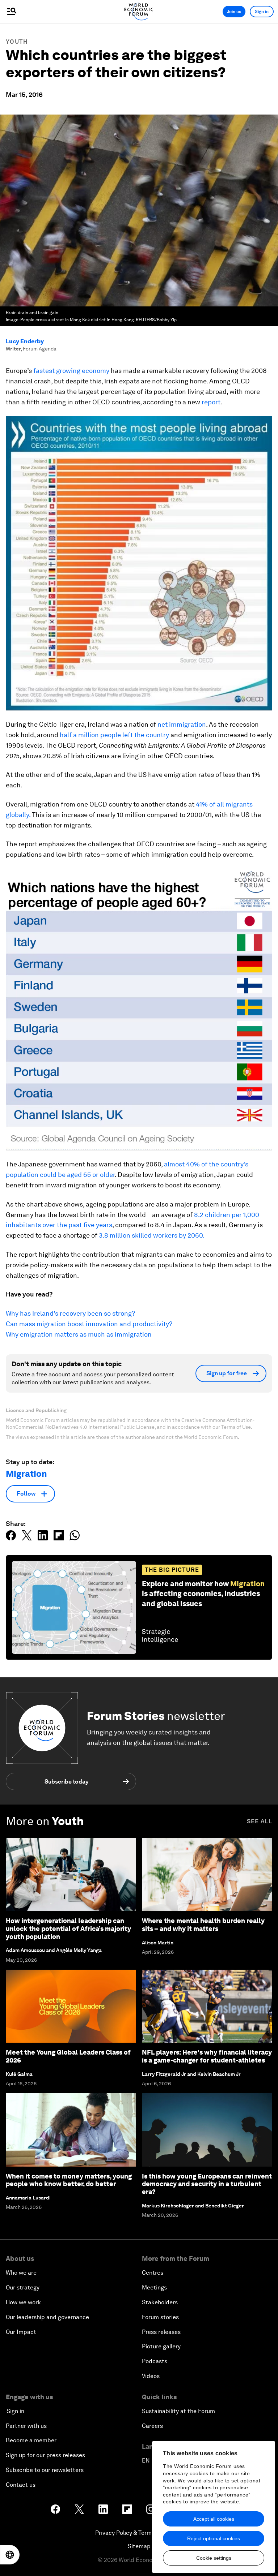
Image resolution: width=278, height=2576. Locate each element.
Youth (17, 42)
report (211, 402)
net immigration (182, 724)
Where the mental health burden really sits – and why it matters (203, 1925)
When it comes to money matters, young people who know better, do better (69, 2180)
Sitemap (139, 2546)
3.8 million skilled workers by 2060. (152, 1235)
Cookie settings (214, 2558)
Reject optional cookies (214, 2538)
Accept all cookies (214, 2519)
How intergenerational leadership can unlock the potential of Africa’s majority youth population (68, 1928)
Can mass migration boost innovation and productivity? (89, 1324)
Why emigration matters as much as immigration (79, 1334)
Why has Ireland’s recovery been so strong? (70, 1313)
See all (260, 1821)
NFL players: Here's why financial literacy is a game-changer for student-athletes (207, 2056)
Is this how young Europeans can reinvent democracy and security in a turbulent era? (207, 2184)
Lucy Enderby (25, 341)
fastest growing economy (71, 371)
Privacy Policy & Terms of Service (139, 2533)
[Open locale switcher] (10, 2555)
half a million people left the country (114, 735)
